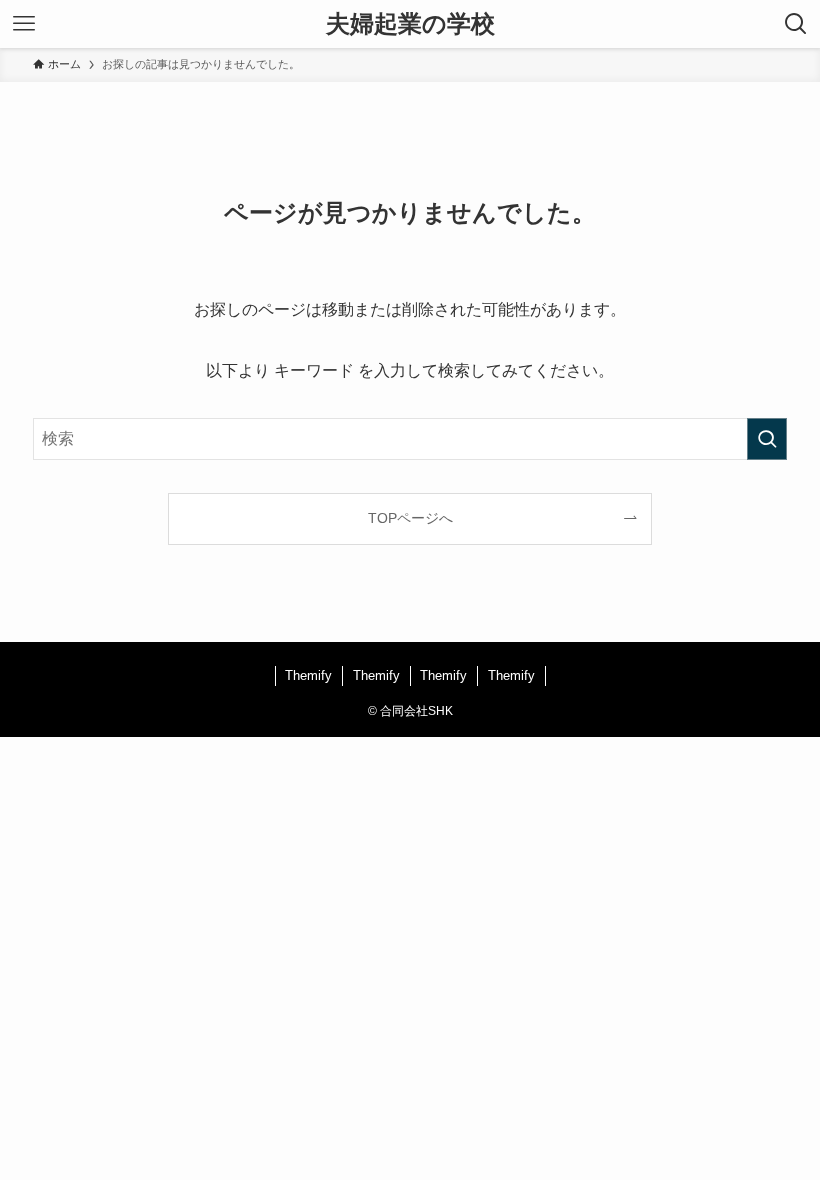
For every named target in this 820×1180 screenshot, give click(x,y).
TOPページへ (410, 518)
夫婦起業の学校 (410, 24)
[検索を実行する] (767, 439)
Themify (308, 675)
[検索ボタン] (796, 24)
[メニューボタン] (24, 24)
